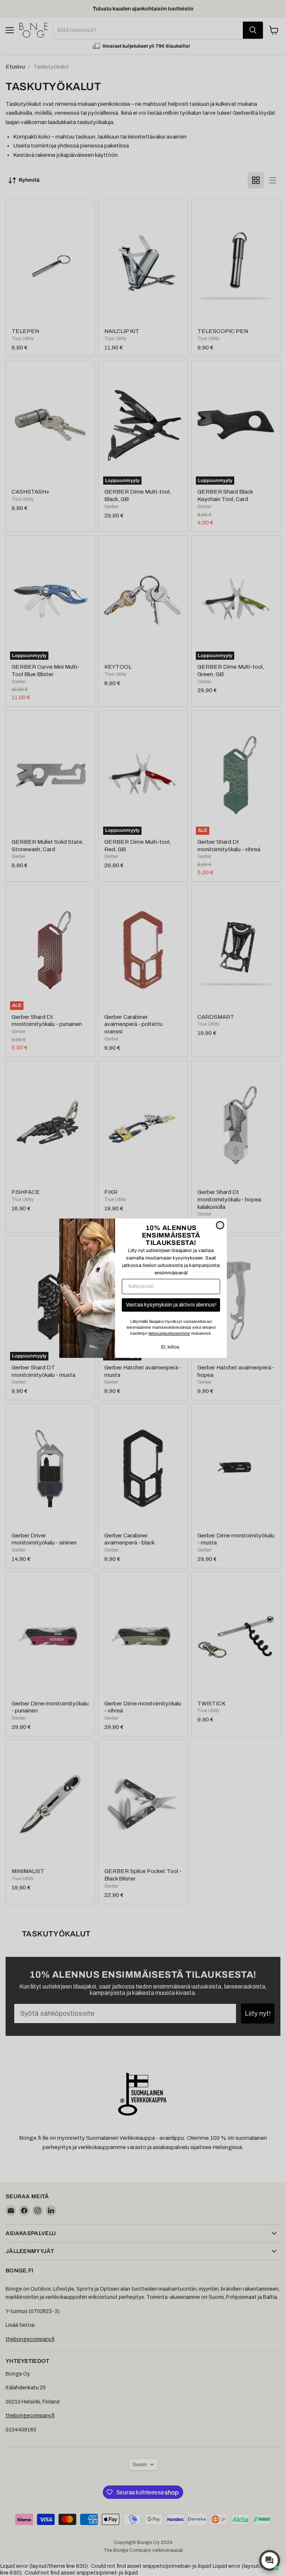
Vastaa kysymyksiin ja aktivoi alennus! (171, 1305)
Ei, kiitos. (171, 1347)
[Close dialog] (220, 1225)
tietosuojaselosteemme (169, 1333)
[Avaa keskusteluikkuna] (270, 2560)
